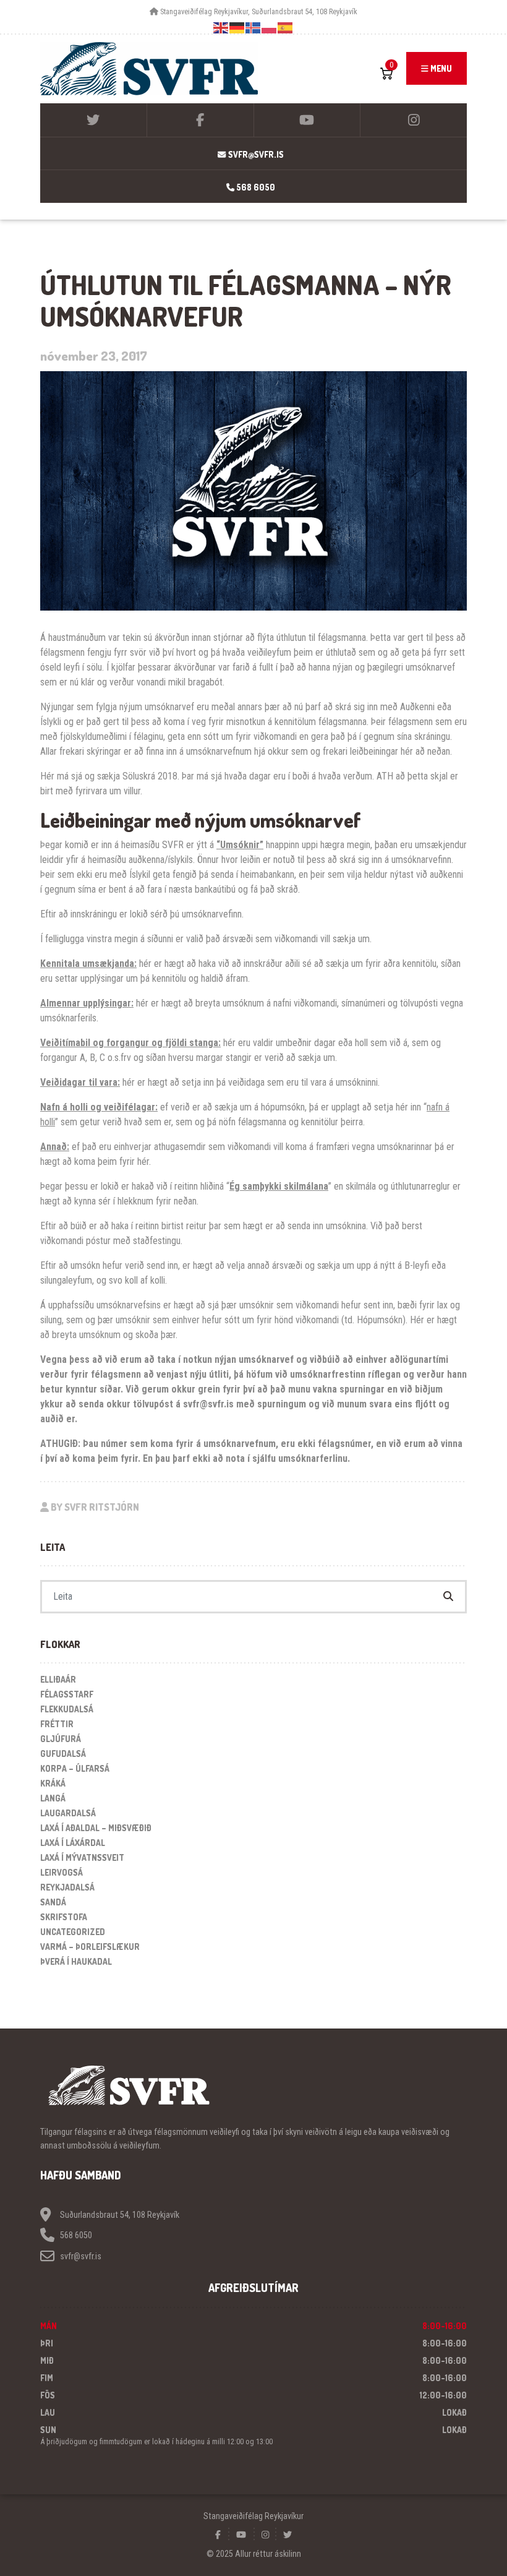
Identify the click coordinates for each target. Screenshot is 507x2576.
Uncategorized (73, 1932)
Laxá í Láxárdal (73, 1843)
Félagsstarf (67, 1694)
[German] (237, 28)
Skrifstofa (64, 1917)
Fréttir (57, 1724)
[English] (221, 28)
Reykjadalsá (67, 1887)
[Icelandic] (253, 28)
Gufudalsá (63, 1754)
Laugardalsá (68, 1813)
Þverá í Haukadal (76, 1961)
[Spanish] (286, 28)
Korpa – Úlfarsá (75, 1768)
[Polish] (270, 28)
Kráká (53, 1783)
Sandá (53, 1902)
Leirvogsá (62, 1872)
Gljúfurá (61, 1739)
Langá (53, 1798)
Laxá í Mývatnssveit (82, 1857)
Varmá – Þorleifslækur (90, 1947)
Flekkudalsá (67, 1709)
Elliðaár (58, 1679)
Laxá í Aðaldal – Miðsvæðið (96, 1828)
